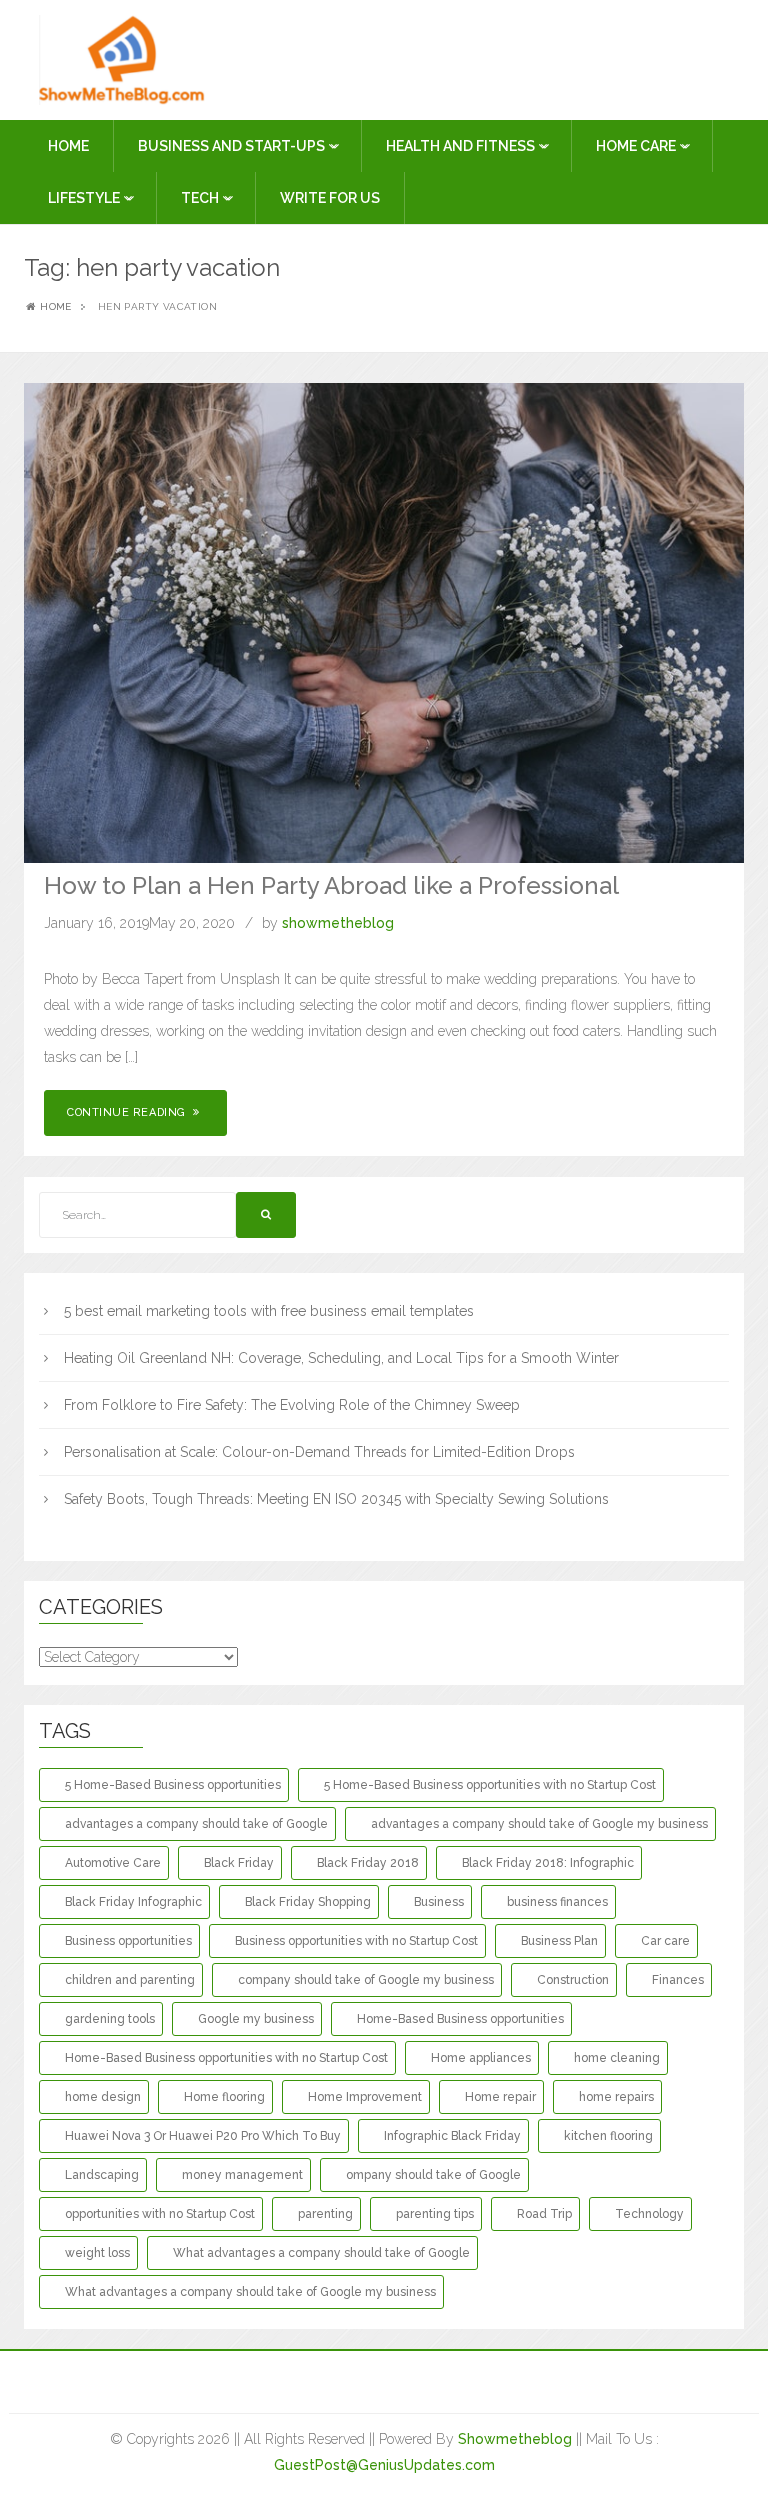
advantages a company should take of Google (196, 1824)
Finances (678, 1980)
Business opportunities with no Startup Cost (356, 1941)
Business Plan (559, 1941)
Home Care (637, 146)
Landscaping (102, 2175)
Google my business (256, 2019)
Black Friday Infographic (133, 1902)
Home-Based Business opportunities (460, 2019)
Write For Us (330, 198)
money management (242, 2175)
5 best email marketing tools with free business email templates (269, 1311)
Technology (649, 2214)
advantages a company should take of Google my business (539, 1824)
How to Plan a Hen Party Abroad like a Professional (331, 885)
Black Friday (239, 1863)
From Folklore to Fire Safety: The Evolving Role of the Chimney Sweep (292, 1405)
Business (439, 1902)
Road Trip (544, 2214)
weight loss (97, 2253)
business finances (557, 1902)
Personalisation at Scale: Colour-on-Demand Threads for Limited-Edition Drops (319, 1452)
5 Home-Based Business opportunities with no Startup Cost (490, 1785)
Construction (573, 1980)
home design (103, 2097)
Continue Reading (128, 1112)
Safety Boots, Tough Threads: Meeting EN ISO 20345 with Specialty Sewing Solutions (336, 1499)
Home (68, 146)
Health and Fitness (462, 146)
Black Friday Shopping (308, 1902)
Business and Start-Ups (233, 146)
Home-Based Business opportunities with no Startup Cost (226, 2058)
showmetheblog (338, 923)
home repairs (616, 2097)
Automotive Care (113, 1863)
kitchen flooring (608, 2136)
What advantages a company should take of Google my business (250, 2292)
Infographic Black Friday (452, 2136)
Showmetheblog (515, 2439)
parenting (325, 2214)
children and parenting (130, 1980)
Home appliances (481, 2058)
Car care (665, 1941)
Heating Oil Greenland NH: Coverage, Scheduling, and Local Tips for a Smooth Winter (341, 1358)
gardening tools (110, 2019)
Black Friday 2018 (368, 1863)
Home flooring (224, 2097)
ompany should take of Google (433, 2175)
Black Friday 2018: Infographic (548, 1863)
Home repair (500, 2097)
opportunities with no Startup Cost (160, 2214)
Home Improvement (365, 2097)
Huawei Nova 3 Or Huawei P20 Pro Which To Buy (203, 2136)
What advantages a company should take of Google (321, 2253)
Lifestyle (85, 198)
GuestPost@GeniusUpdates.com (384, 2465)
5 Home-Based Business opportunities (173, 1785)
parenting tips (435, 2214)
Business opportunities (128, 1941)
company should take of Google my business (366, 1980)
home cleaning (617, 2058)
